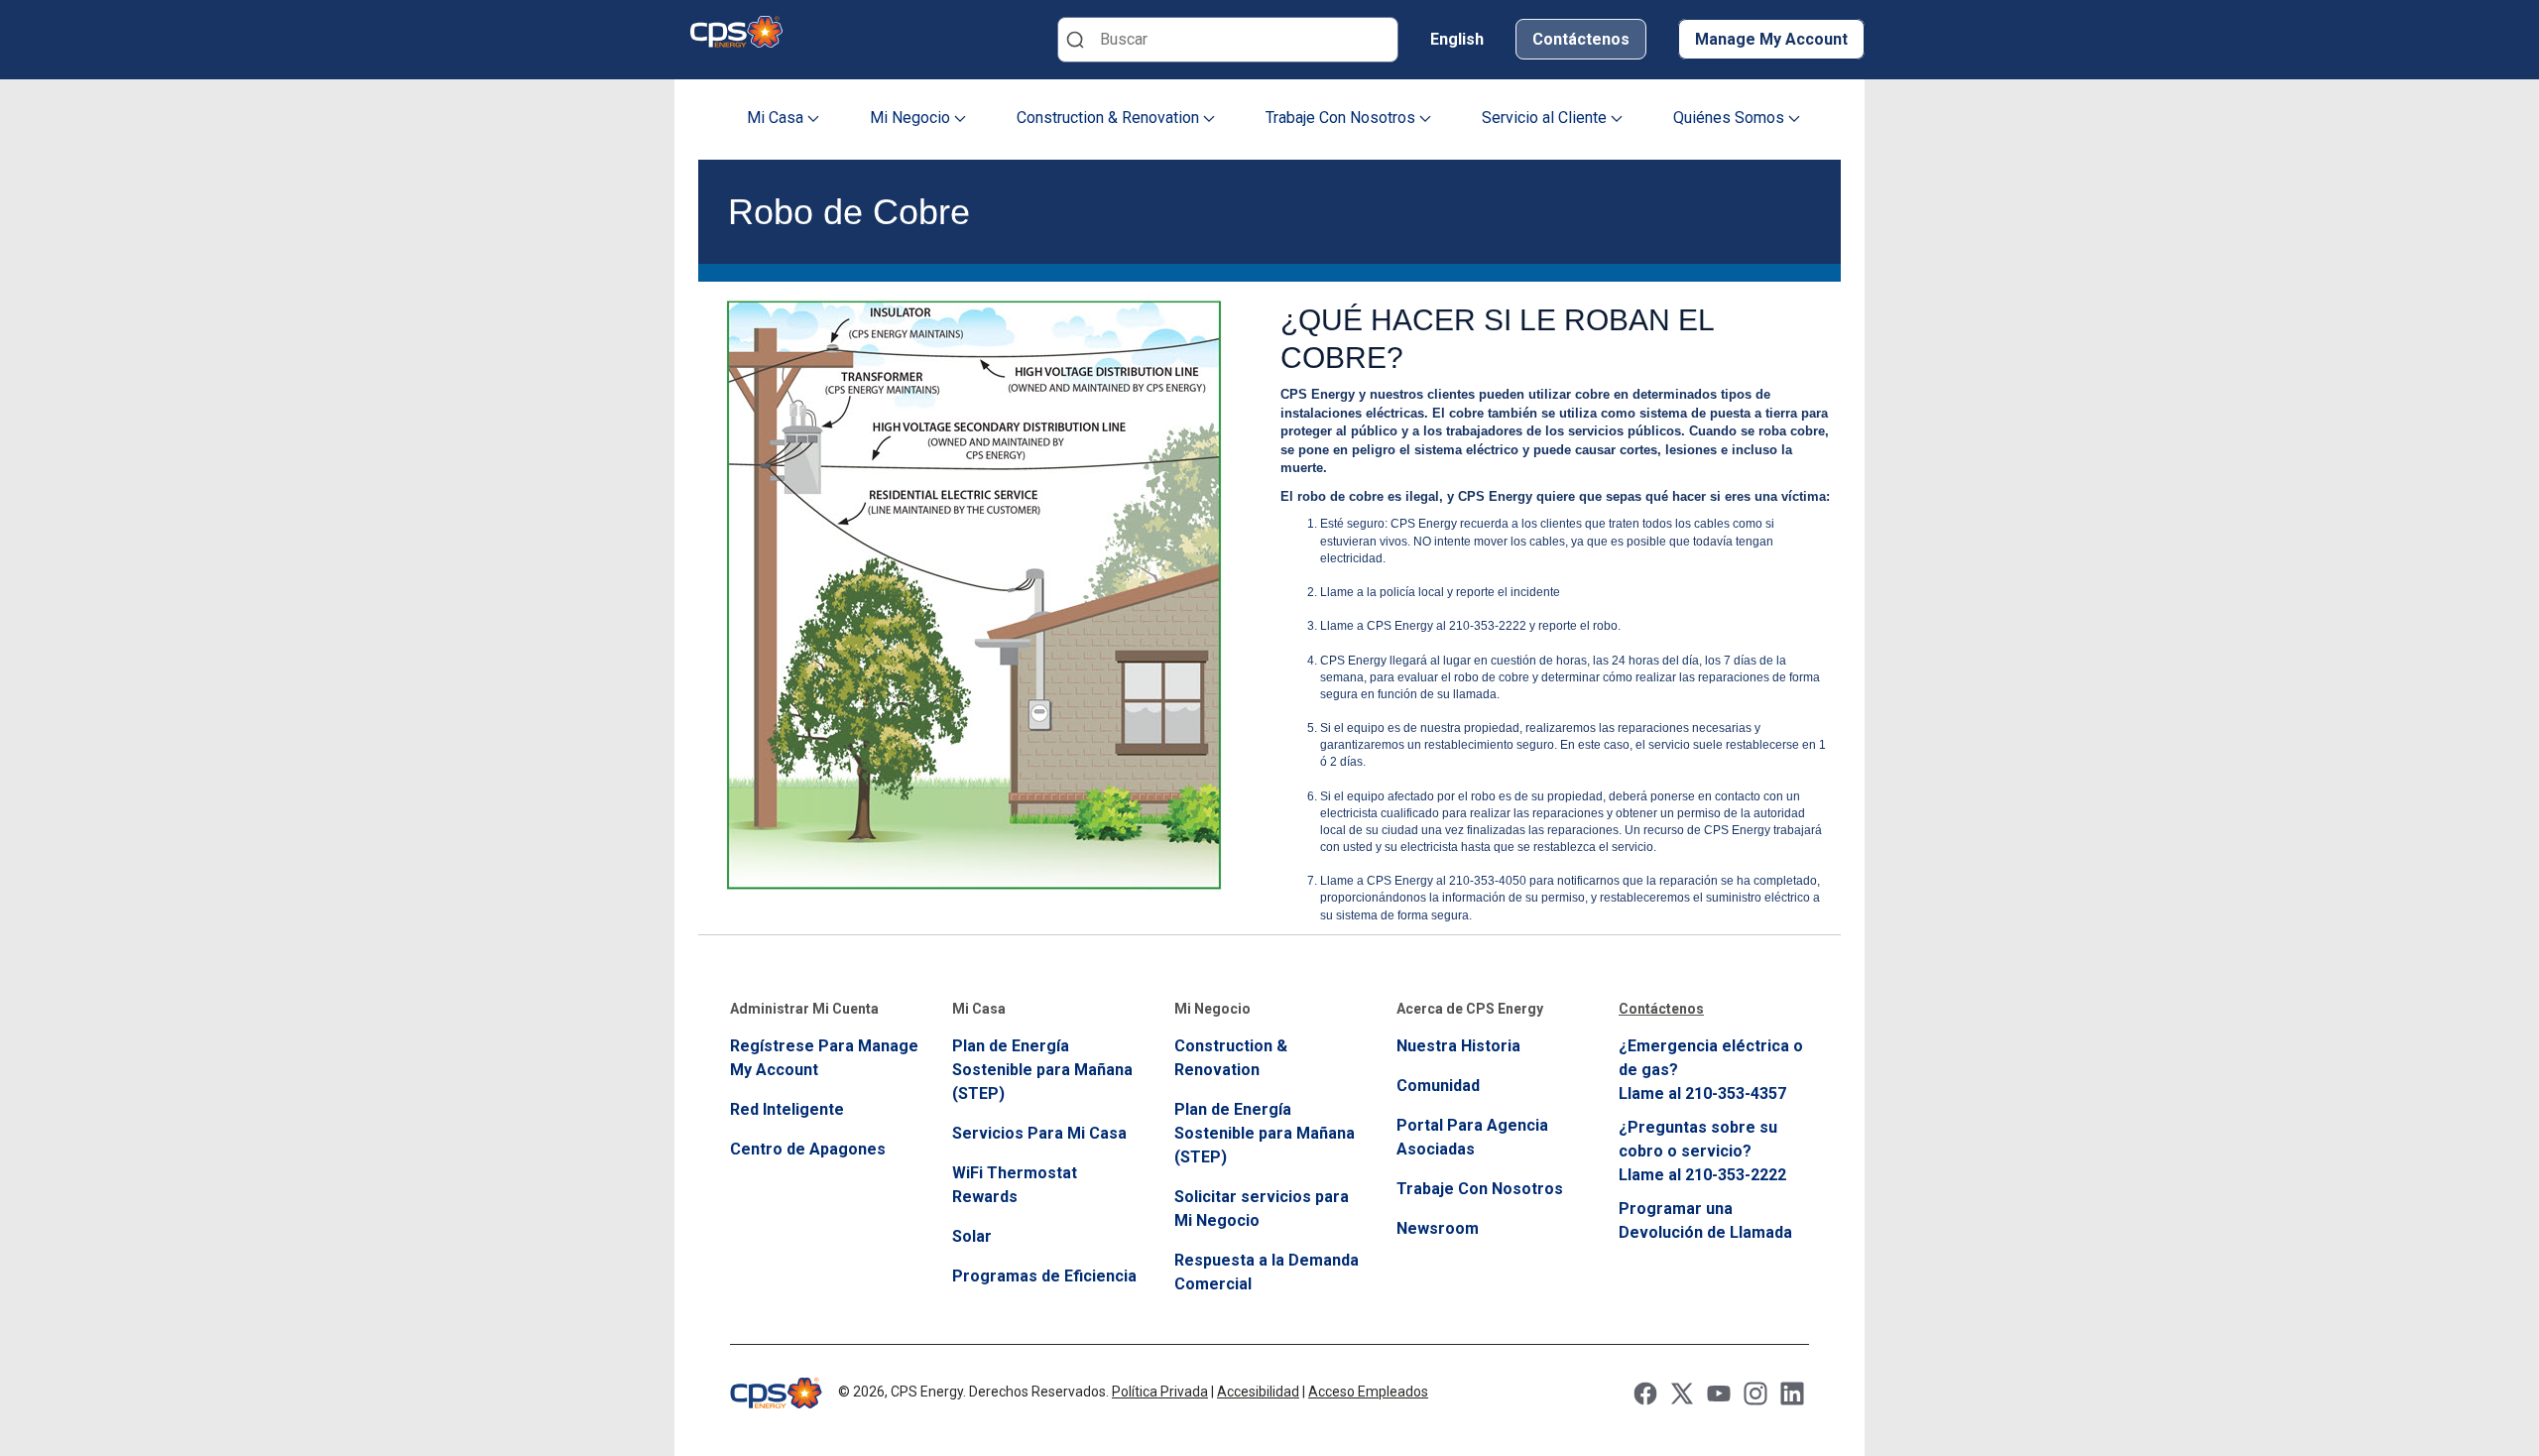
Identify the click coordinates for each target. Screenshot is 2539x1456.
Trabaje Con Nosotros (1342, 118)
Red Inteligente (787, 1109)
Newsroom (1438, 1228)
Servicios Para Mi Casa (1039, 1133)
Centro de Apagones (808, 1149)
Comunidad (1438, 1086)
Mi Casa (777, 118)
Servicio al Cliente (1546, 118)
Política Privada (1160, 1392)
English (1457, 39)
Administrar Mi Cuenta (804, 1009)
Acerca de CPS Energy (1470, 1009)
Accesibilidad (1258, 1392)
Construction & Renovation (1110, 118)
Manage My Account (1771, 39)
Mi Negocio (912, 118)
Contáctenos (1581, 39)
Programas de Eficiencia (1044, 1276)
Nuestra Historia (1458, 1046)
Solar (972, 1236)
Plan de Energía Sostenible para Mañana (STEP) (1042, 1070)
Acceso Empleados (1368, 1392)
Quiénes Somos (1731, 118)
